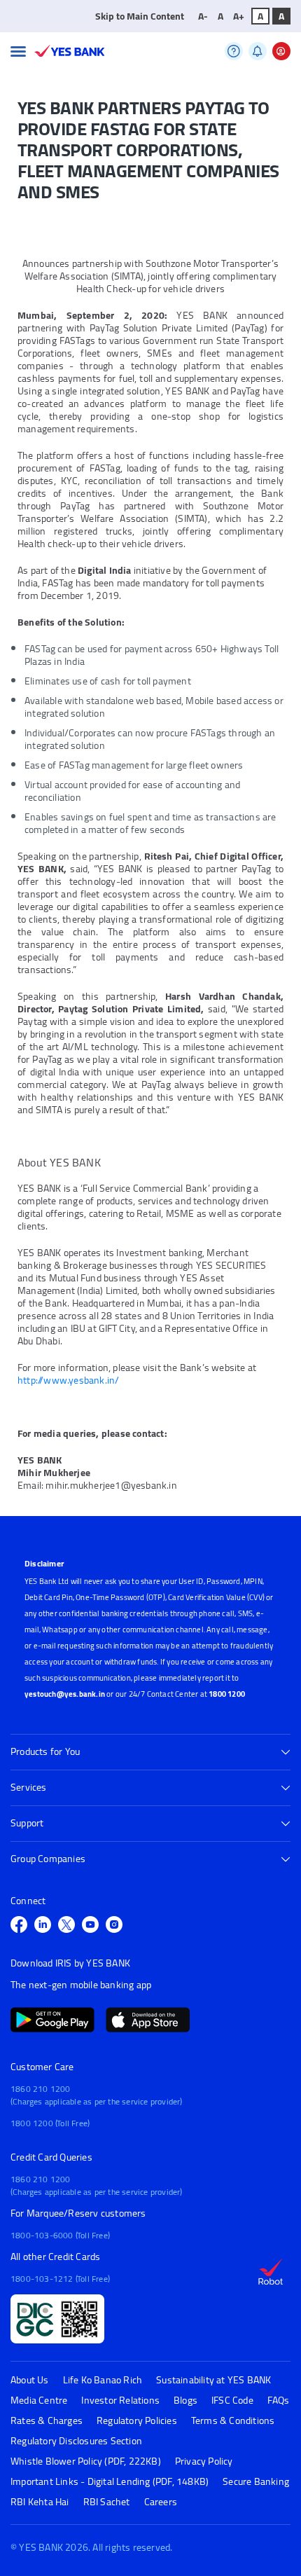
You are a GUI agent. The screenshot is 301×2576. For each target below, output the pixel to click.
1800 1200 (227, 1694)
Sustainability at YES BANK (213, 2380)
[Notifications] (258, 51)
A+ (239, 16)
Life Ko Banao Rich (103, 2380)
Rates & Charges (47, 2421)
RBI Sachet (107, 2502)
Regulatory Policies (137, 2421)
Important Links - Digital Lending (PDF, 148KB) (110, 2482)
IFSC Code (232, 2401)
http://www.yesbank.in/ (68, 1380)
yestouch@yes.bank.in (65, 1694)
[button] (18, 51)
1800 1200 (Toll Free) (50, 2123)
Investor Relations (120, 2401)
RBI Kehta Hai (40, 2502)
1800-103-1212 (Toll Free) (60, 2279)
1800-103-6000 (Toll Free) (60, 2235)
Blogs (185, 2401)
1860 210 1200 (41, 2089)
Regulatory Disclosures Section (76, 2441)
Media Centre (39, 2401)
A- (203, 16)
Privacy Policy (204, 2461)
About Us (30, 2380)
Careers (161, 2502)
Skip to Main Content (140, 16)
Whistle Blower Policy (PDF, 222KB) (86, 2461)
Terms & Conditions (233, 2421)
